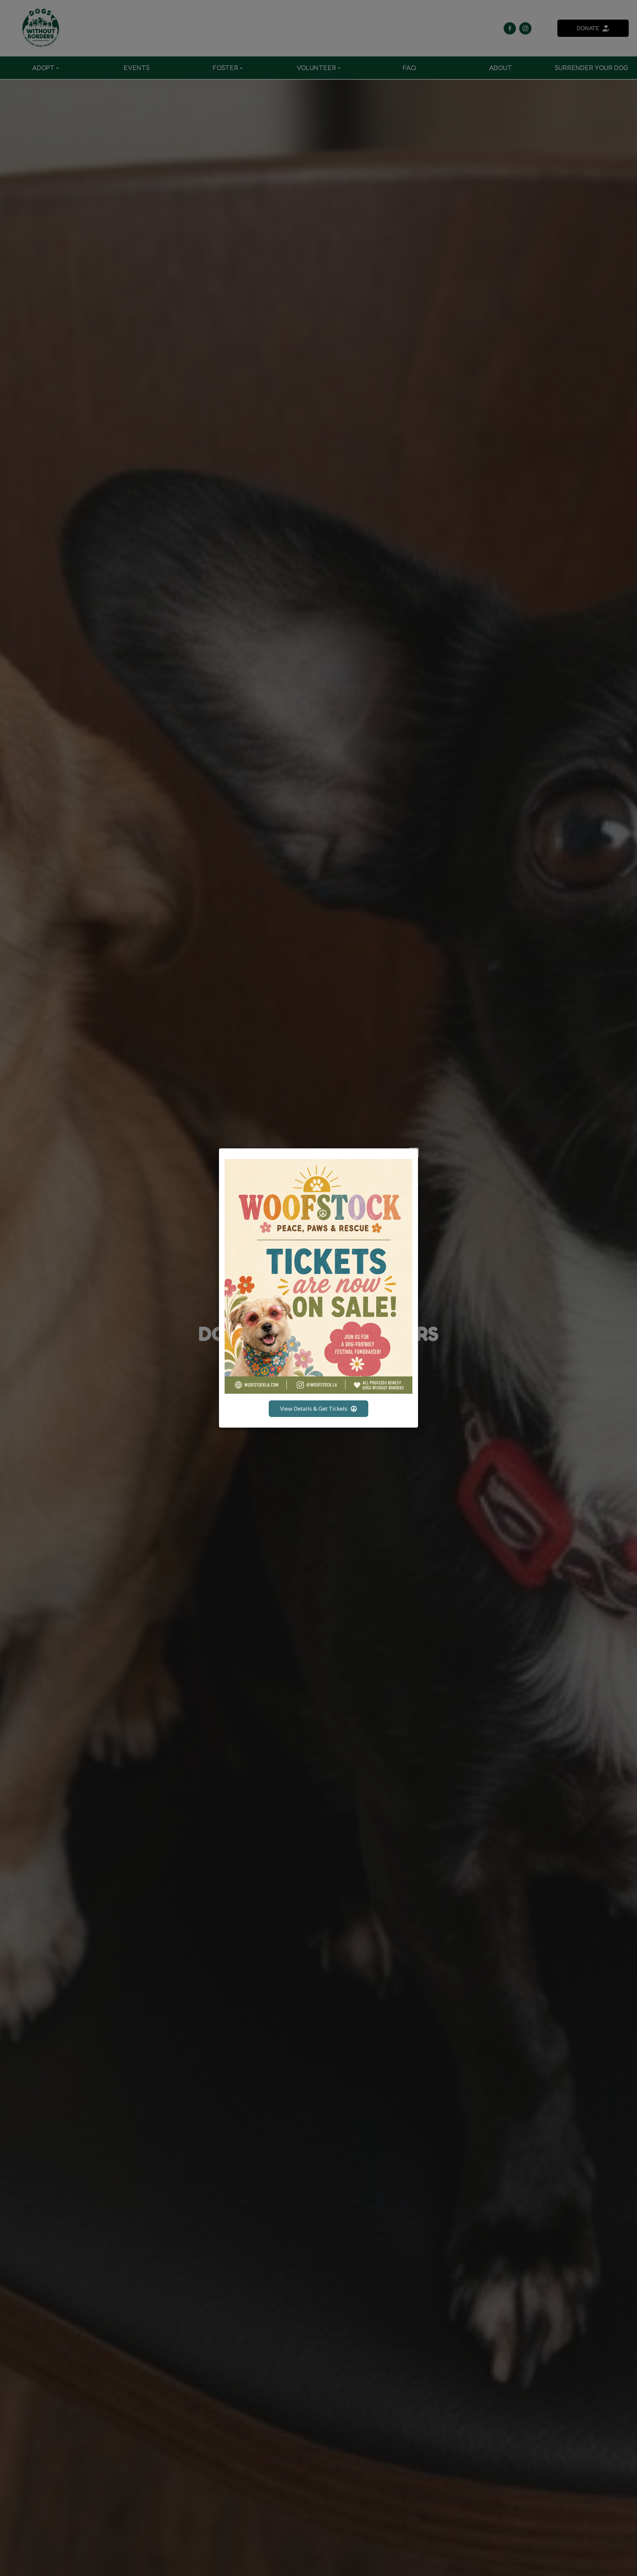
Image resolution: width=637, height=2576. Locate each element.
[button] (414, 1153)
